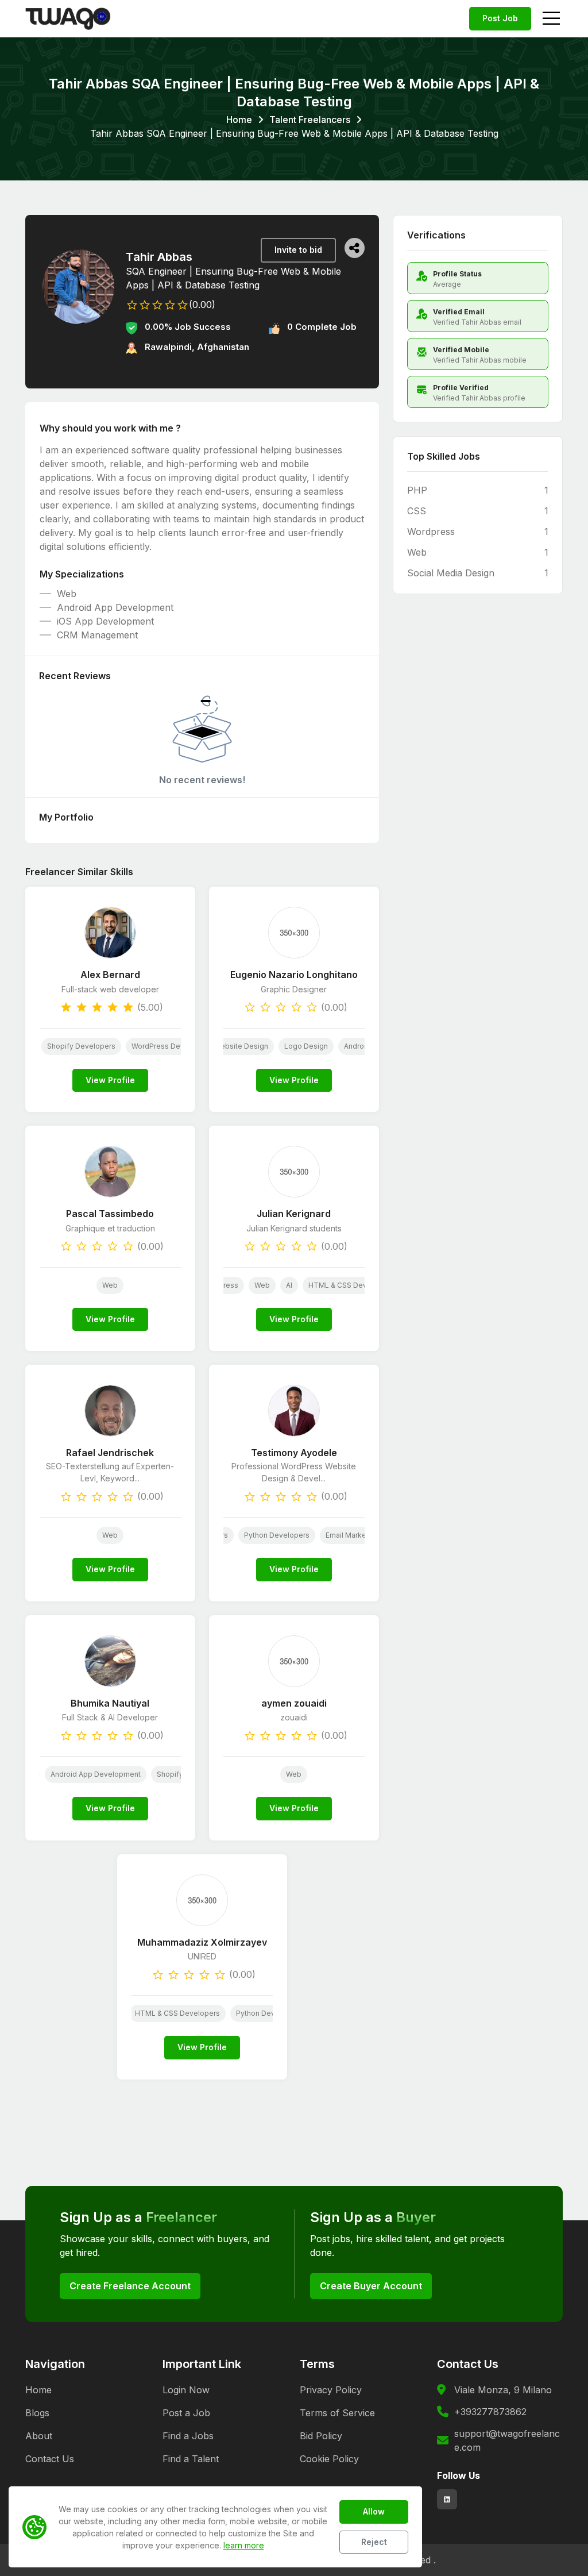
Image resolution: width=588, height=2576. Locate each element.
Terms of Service (337, 2413)
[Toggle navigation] (551, 19)
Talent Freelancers (310, 120)
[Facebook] (447, 2499)
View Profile (110, 1080)
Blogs (37, 2413)
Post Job (500, 18)
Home (239, 120)
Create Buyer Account (371, 2286)
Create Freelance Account (130, 2286)
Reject (374, 2542)
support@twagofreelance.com (507, 2440)
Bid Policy (321, 2436)
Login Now (186, 2390)
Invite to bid (298, 250)
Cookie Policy (329, 2459)
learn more (244, 2545)
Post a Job (186, 2413)
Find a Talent (191, 2459)
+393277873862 (490, 2412)
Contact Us (50, 2459)
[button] (355, 248)
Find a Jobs (188, 2436)
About (39, 2436)
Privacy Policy (331, 2390)
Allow (374, 2511)
